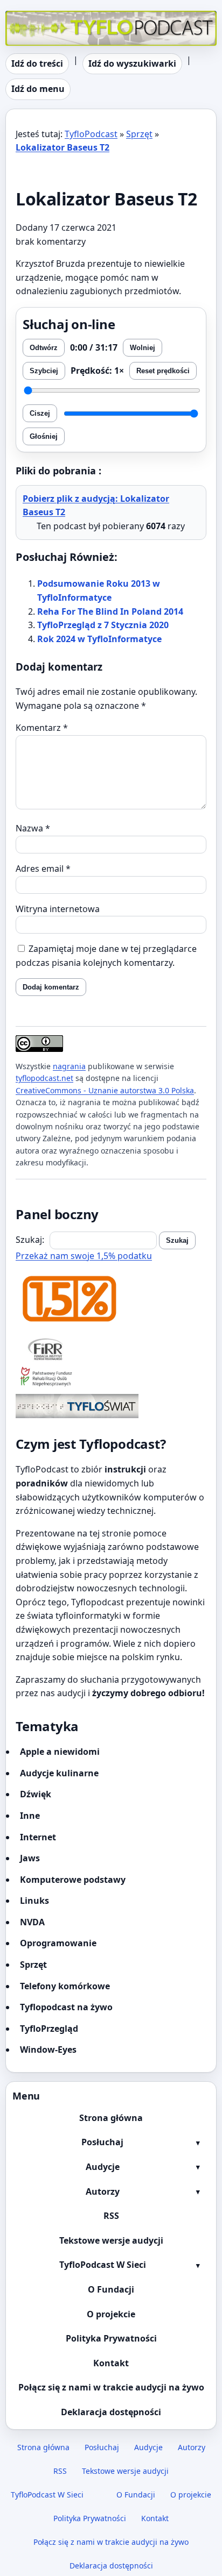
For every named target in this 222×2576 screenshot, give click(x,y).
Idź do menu (38, 89)
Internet (38, 1837)
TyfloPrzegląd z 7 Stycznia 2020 (103, 625)
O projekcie (111, 2314)
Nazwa (33, 828)
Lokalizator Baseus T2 (63, 147)
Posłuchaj (102, 2142)
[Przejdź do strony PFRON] (111, 1378)
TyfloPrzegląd (49, 2029)
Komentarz (42, 728)
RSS (111, 2216)
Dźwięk (36, 1794)
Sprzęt (139, 134)
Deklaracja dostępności (111, 2412)
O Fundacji (111, 2289)
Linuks (34, 1901)
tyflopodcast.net (44, 1078)
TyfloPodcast (32, 17)
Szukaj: (30, 1240)
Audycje (103, 2167)
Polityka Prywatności (111, 2338)
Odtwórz (44, 348)
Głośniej (44, 436)
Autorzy (103, 2191)
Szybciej (44, 371)
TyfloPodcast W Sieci (103, 2265)
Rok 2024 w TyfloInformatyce (99, 639)
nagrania (69, 1066)
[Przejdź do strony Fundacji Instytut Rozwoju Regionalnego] (111, 1349)
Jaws (30, 1858)
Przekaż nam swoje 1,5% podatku (84, 1256)
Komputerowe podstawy (73, 1880)
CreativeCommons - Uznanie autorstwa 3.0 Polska (105, 1090)
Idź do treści (37, 63)
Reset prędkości (163, 371)
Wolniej (143, 348)
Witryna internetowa (58, 909)
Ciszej (40, 413)
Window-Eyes (48, 2050)
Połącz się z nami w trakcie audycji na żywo (111, 2387)
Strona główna (111, 2118)
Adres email (43, 869)
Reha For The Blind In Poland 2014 (110, 611)
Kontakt (111, 2363)
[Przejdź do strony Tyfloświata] (111, 1406)
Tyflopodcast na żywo (66, 2007)
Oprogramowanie (58, 1943)
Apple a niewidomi (60, 1752)
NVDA (32, 1922)
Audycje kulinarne (59, 1773)
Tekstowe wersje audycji (111, 2240)
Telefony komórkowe (65, 1986)
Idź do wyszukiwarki (132, 63)
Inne (30, 1816)
